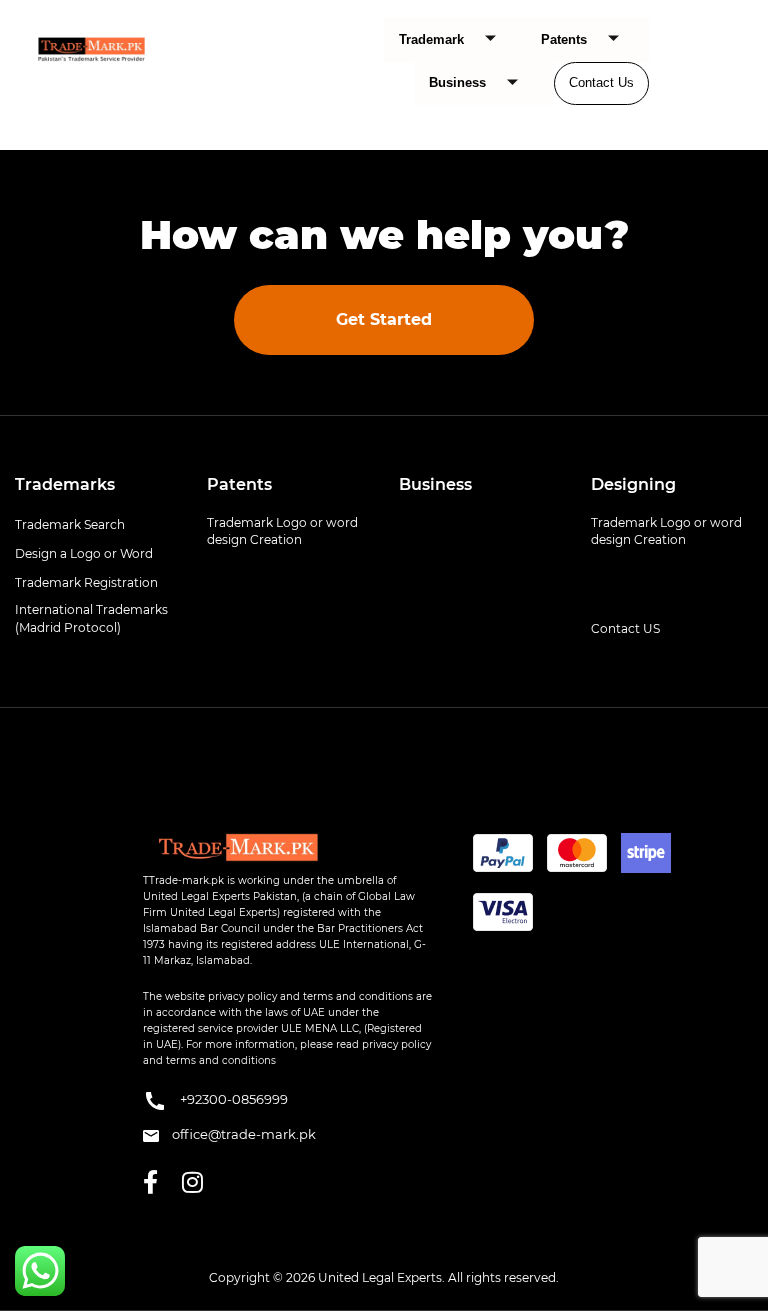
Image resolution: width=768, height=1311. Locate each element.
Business (457, 82)
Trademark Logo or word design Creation (282, 531)
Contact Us (601, 82)
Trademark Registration (86, 582)
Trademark (431, 39)
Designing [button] (633, 484)
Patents (564, 39)
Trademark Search (70, 524)
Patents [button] (239, 484)
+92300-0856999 (232, 1100)
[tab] (96, 485)
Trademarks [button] (65, 484)
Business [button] (435, 484)
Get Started (384, 319)
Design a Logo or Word (84, 553)
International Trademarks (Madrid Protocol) (91, 618)
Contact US (625, 628)
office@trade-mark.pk (242, 1134)
